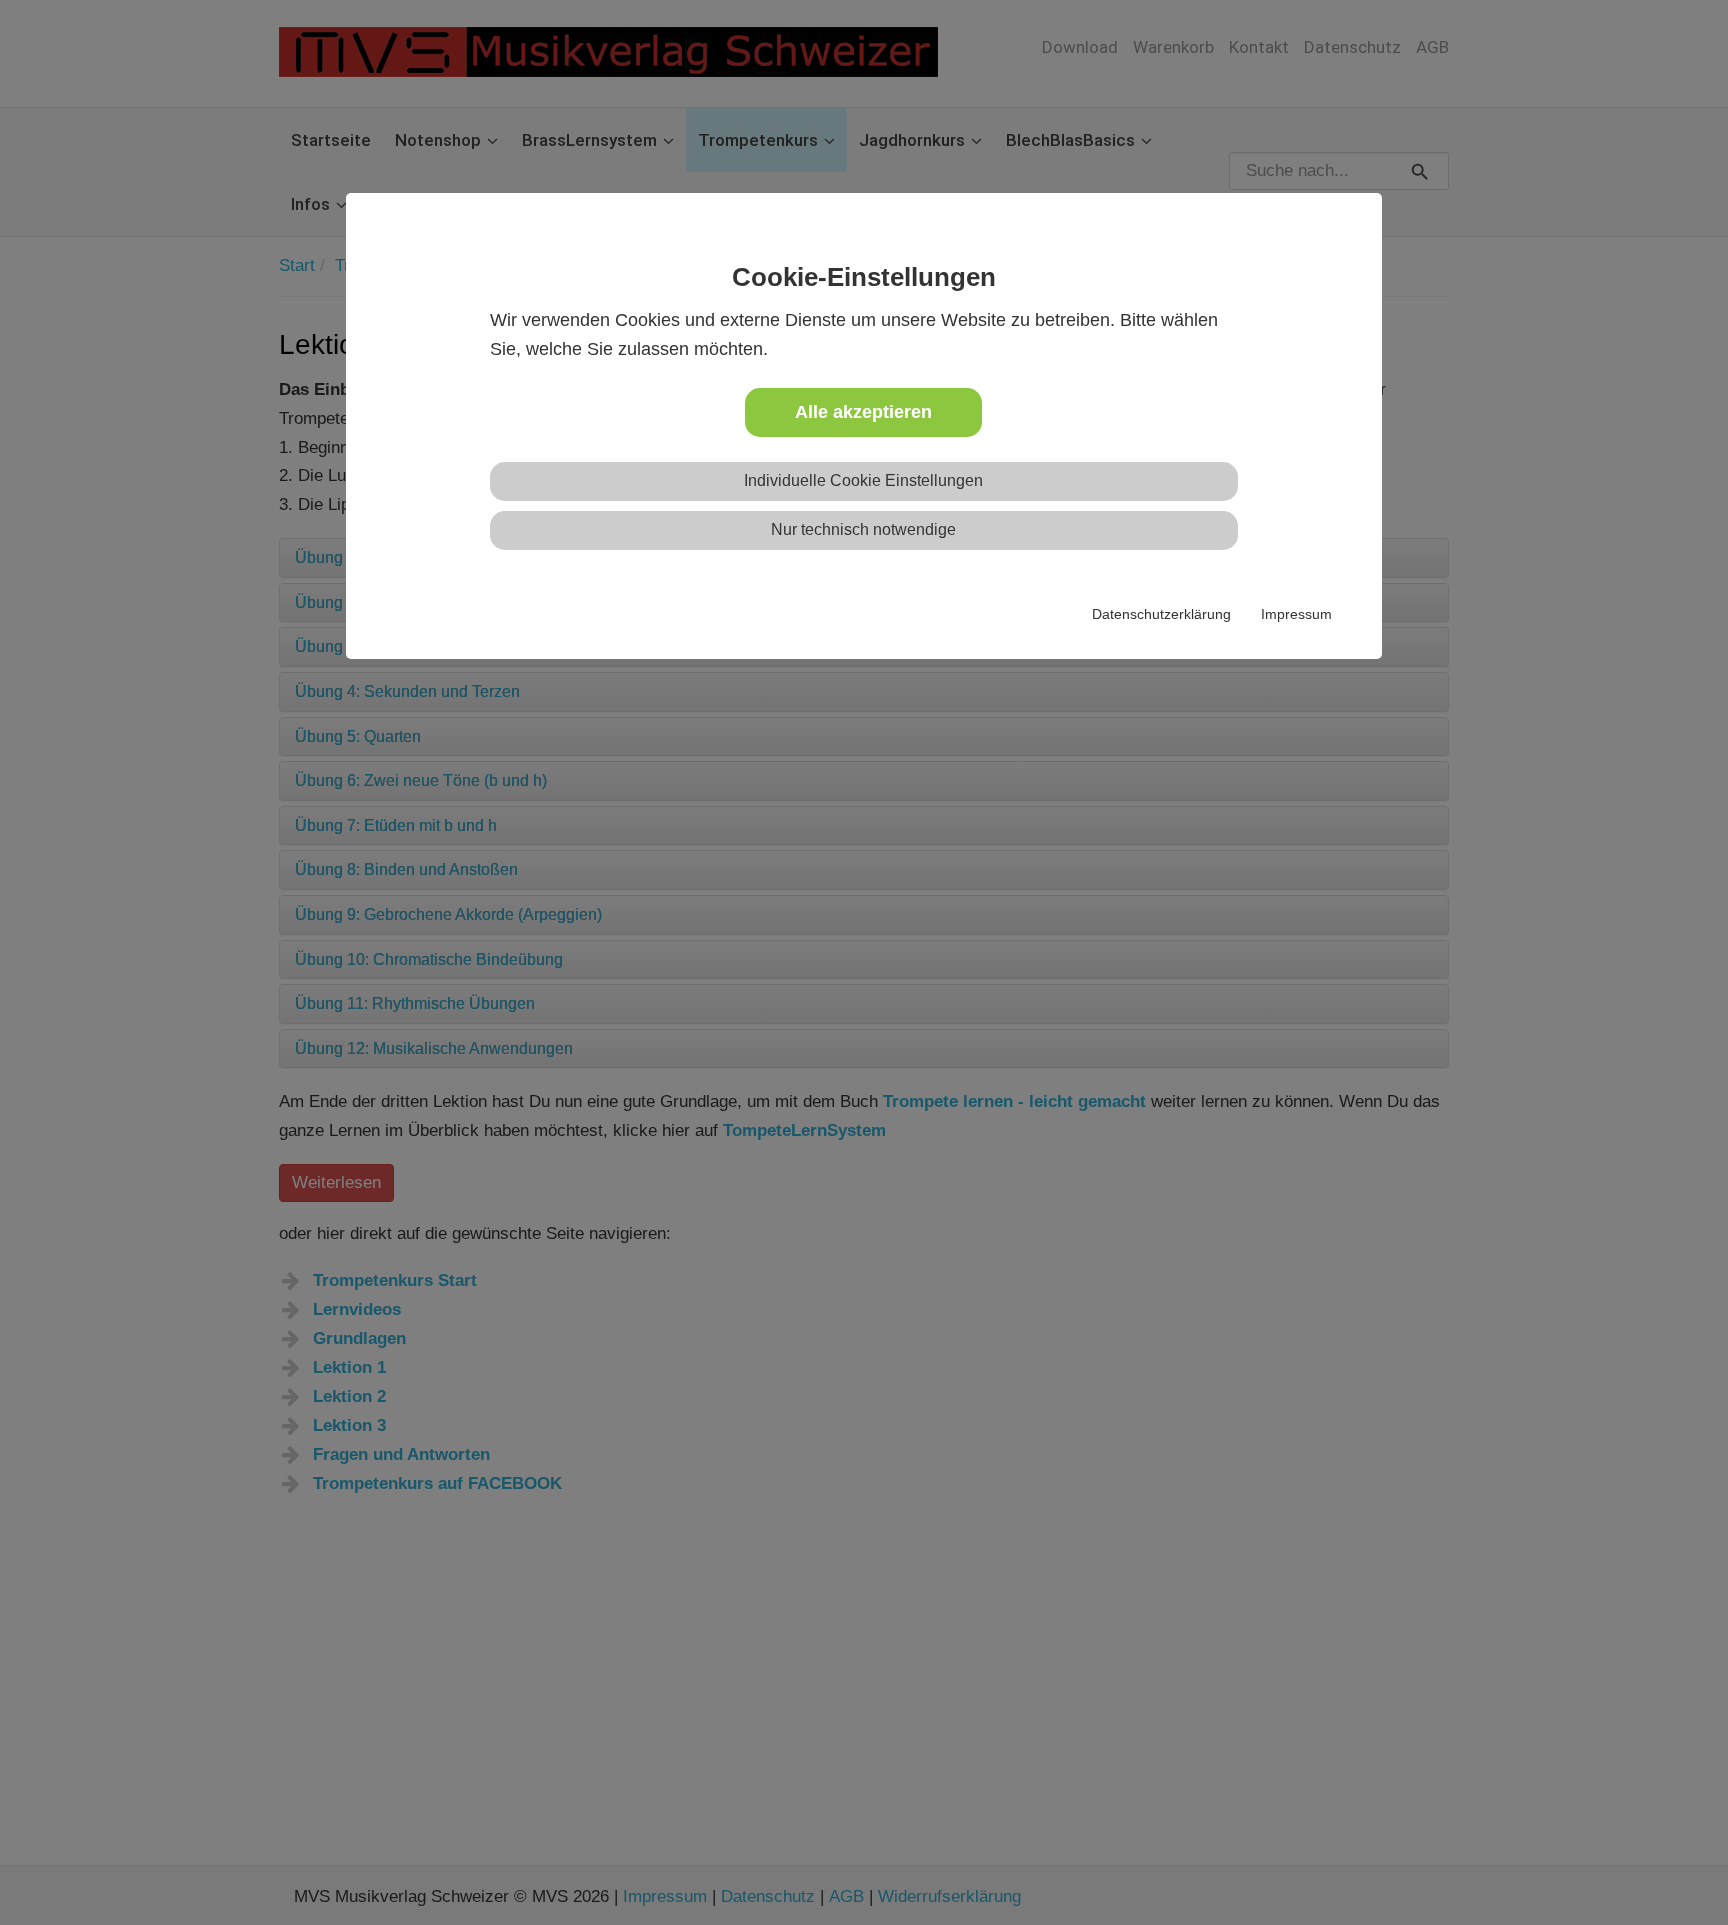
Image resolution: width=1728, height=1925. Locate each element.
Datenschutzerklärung (1161, 614)
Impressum (1296, 614)
